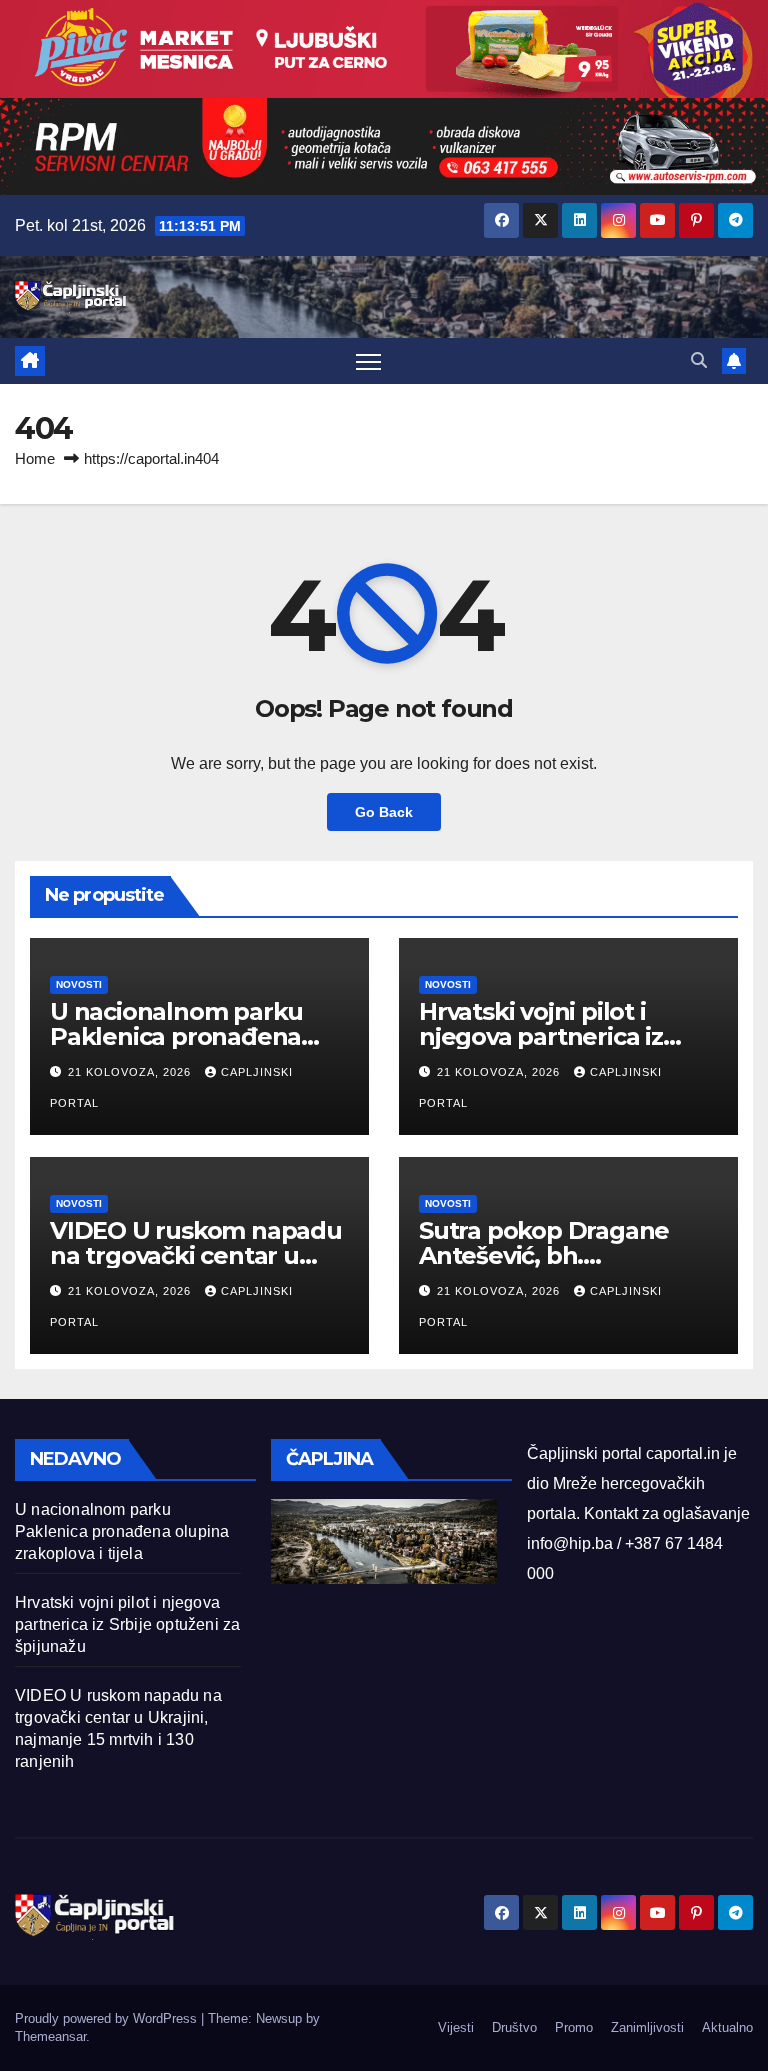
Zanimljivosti (647, 2027)
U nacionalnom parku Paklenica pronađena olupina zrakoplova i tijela (197, 1036)
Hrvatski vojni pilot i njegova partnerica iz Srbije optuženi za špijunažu (127, 1624)
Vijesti (456, 2027)
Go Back (384, 812)
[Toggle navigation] (368, 361)
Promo (574, 2027)
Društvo (514, 2027)
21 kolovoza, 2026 (131, 1072)
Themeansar (50, 2036)
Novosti (79, 984)
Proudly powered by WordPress (108, 2018)
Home (35, 458)
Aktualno (727, 2027)
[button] (699, 360)
